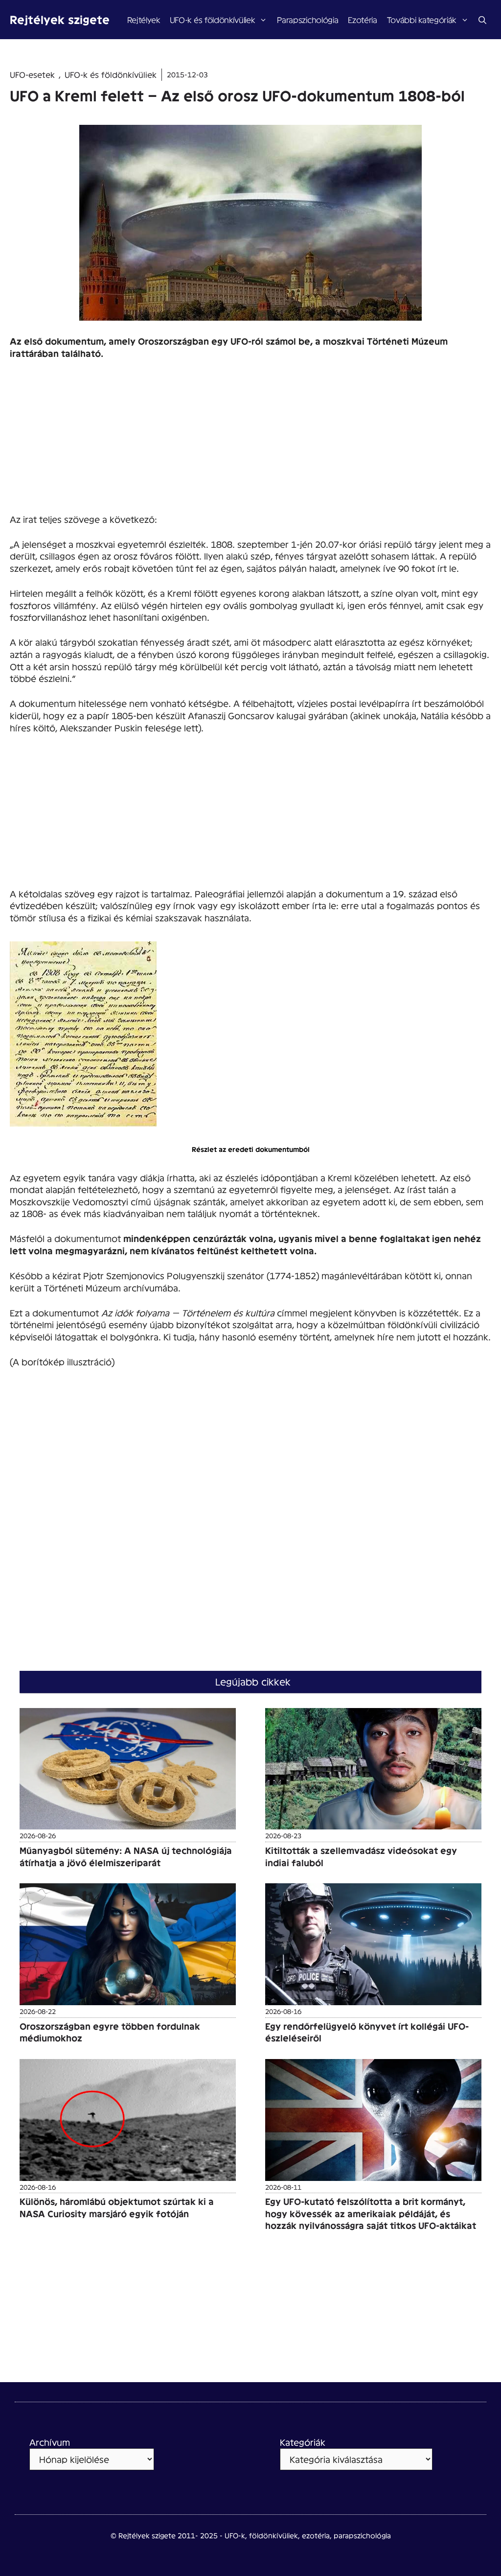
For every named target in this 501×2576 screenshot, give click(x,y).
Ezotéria (362, 19)
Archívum (50, 2442)
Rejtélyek (144, 19)
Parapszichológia (307, 19)
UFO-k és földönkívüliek (212, 19)
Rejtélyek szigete (60, 19)
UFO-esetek (32, 74)
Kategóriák (303, 2442)
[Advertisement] (250, 441)
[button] (482, 20)
